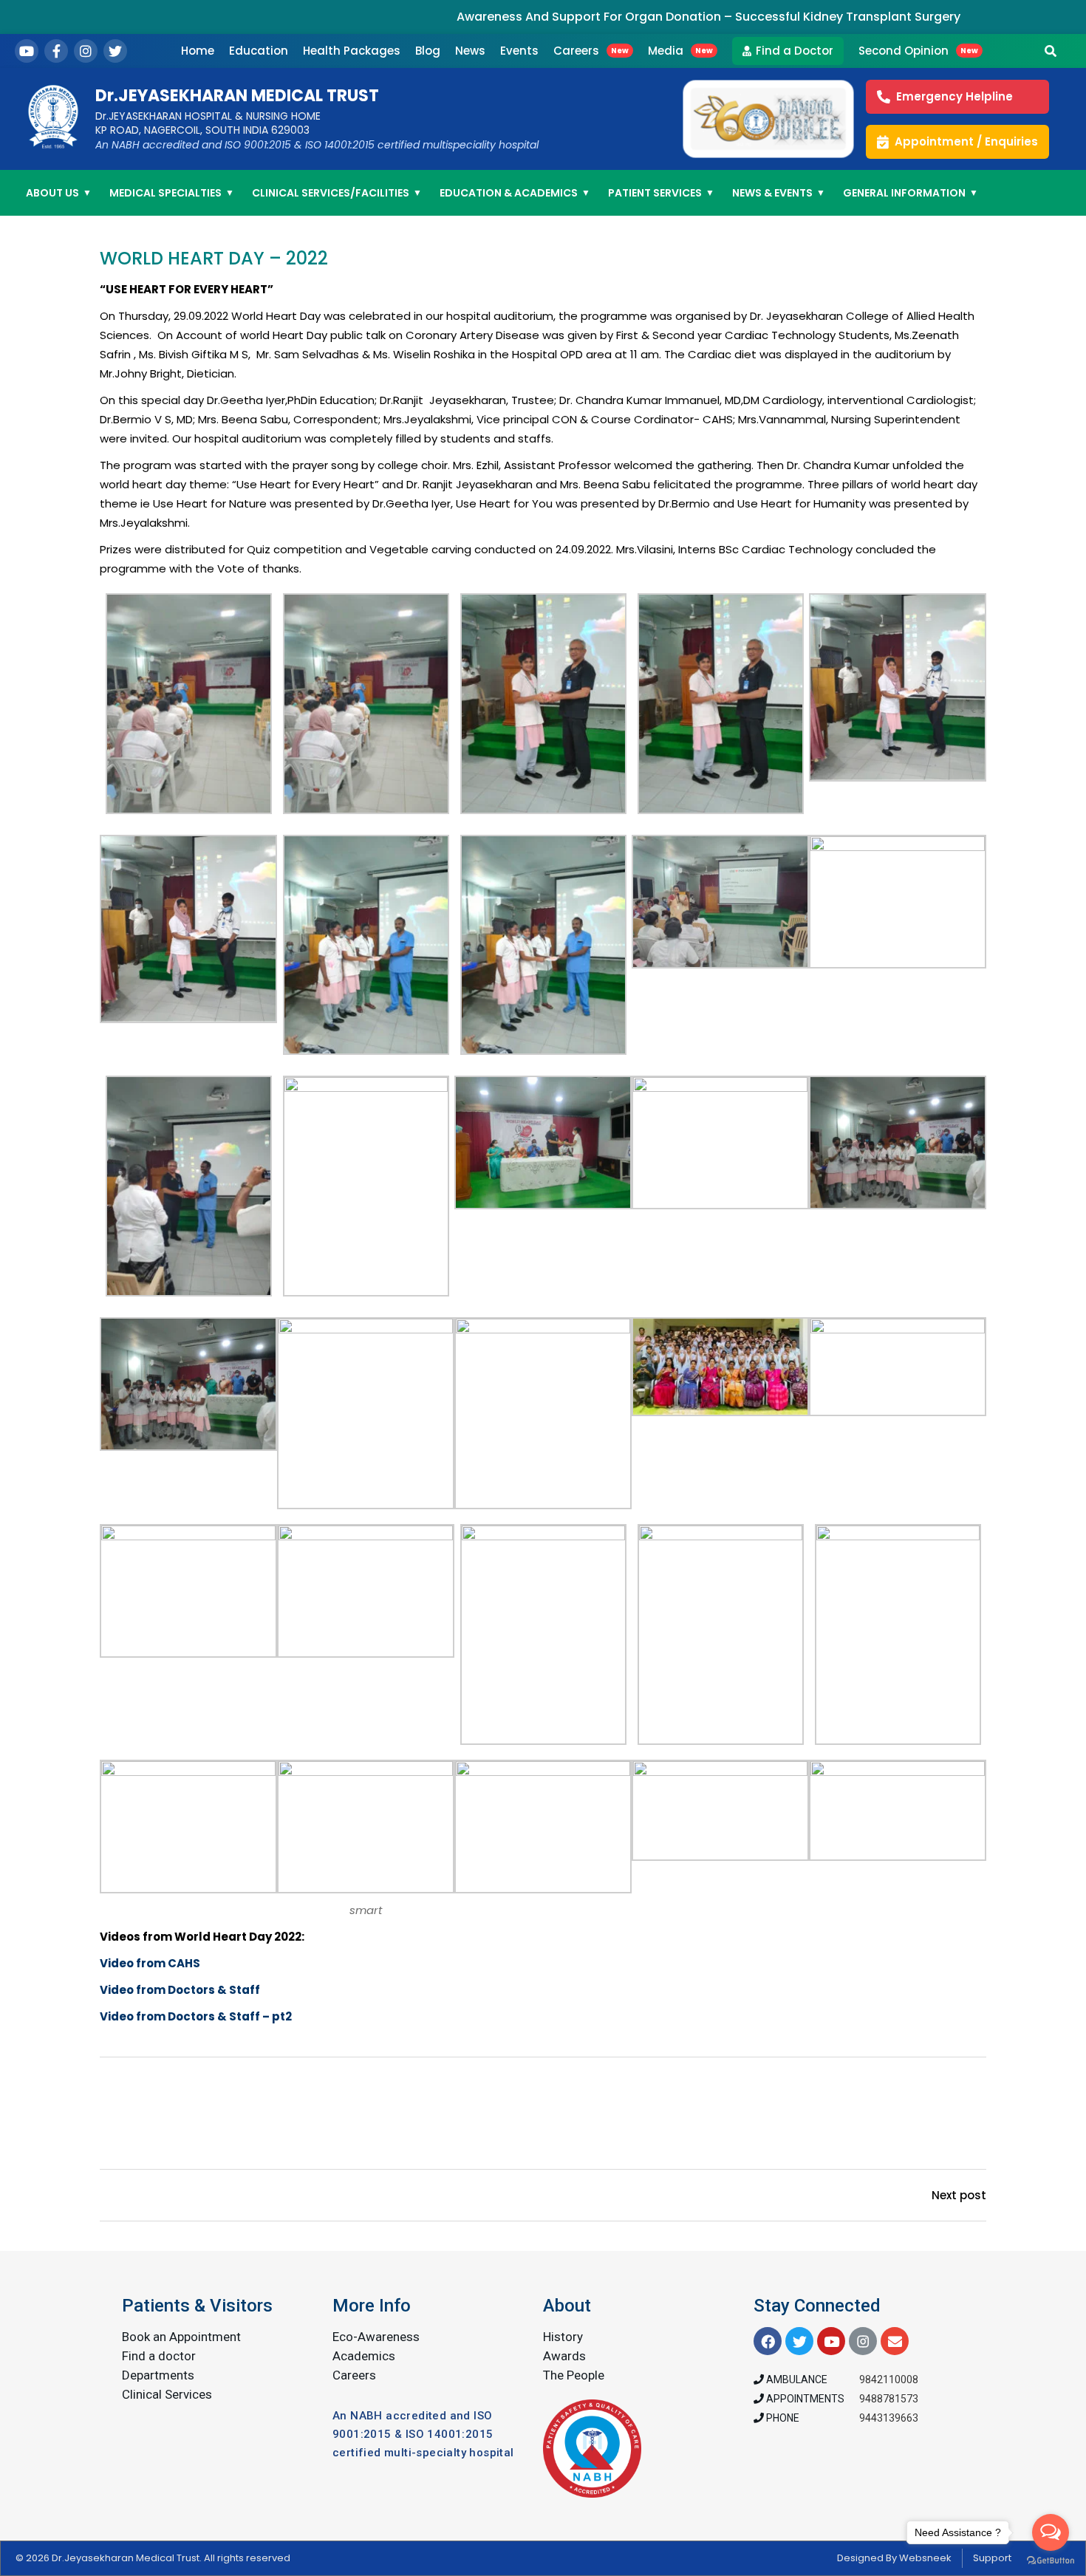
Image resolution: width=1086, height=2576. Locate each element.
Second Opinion (918, 51)
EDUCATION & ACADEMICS (515, 193)
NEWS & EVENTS (779, 193)
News (470, 51)
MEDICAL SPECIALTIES (172, 193)
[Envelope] (895, 2341)
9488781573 (889, 2399)
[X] (115, 51)
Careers (591, 51)
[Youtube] (831, 2341)
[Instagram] (86, 51)
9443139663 (889, 2418)
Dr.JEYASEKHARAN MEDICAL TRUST (237, 96)
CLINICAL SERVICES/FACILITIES (337, 193)
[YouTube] (27, 51)
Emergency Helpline (954, 96)
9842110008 (889, 2379)
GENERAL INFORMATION (911, 193)
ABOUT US (59, 193)
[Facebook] (56, 51)
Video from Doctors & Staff (180, 1990)
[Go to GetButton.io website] (1051, 2561)
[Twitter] (799, 2341)
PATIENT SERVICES (661, 193)
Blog (428, 51)
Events (519, 51)
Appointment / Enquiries (966, 141)
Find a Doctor (795, 51)
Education (259, 51)
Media (680, 51)
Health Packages (352, 51)
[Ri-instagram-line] (863, 2341)
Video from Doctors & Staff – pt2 (196, 2016)
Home (198, 51)
